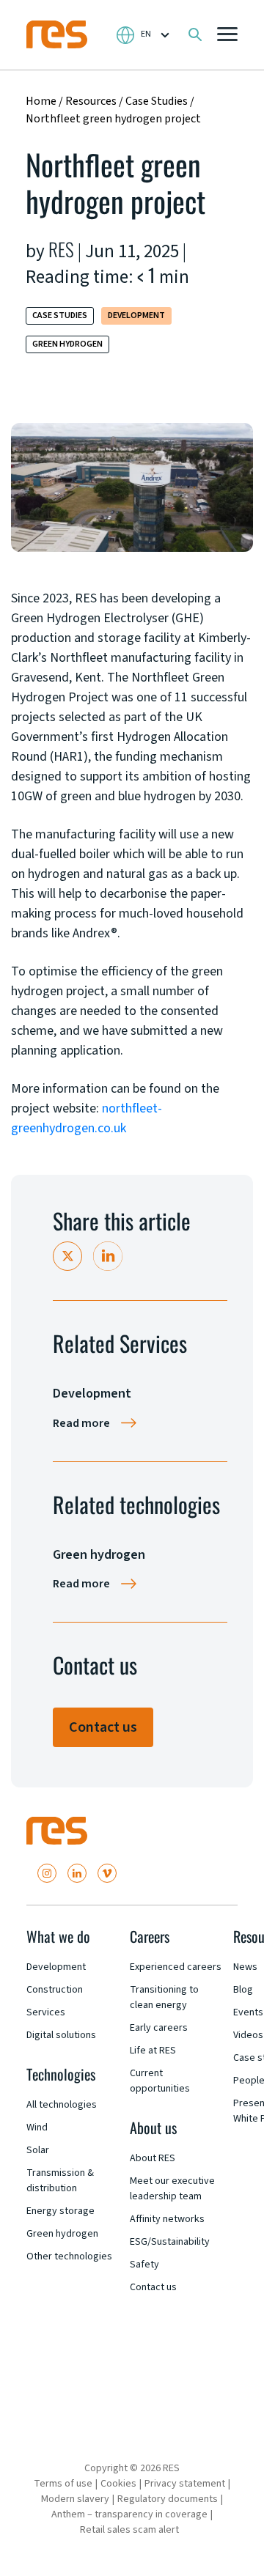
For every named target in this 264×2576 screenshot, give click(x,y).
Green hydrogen (67, 344)
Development (136, 315)
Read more (81, 1423)
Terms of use (63, 2484)
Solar (38, 2150)
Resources (91, 101)
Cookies (118, 2484)
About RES (153, 2158)
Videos (248, 2035)
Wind (37, 2127)
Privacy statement (185, 2484)
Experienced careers (176, 1967)
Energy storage (60, 2211)
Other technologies (69, 2256)
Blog (243, 1990)
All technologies (62, 2105)
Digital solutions (61, 2035)
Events (248, 2012)
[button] (227, 36)
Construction (55, 1990)
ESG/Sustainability (170, 2242)
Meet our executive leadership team (172, 2189)
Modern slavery (75, 2499)
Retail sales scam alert (129, 2530)
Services (46, 2012)
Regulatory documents (168, 2499)
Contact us (103, 1727)
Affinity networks (167, 2219)
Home (41, 101)
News (245, 1967)
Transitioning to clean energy (164, 1997)
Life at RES (153, 2051)
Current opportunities (160, 2081)
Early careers (159, 2028)
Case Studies (158, 101)
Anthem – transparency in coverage (129, 2514)
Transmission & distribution (60, 2181)
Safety (144, 2265)
